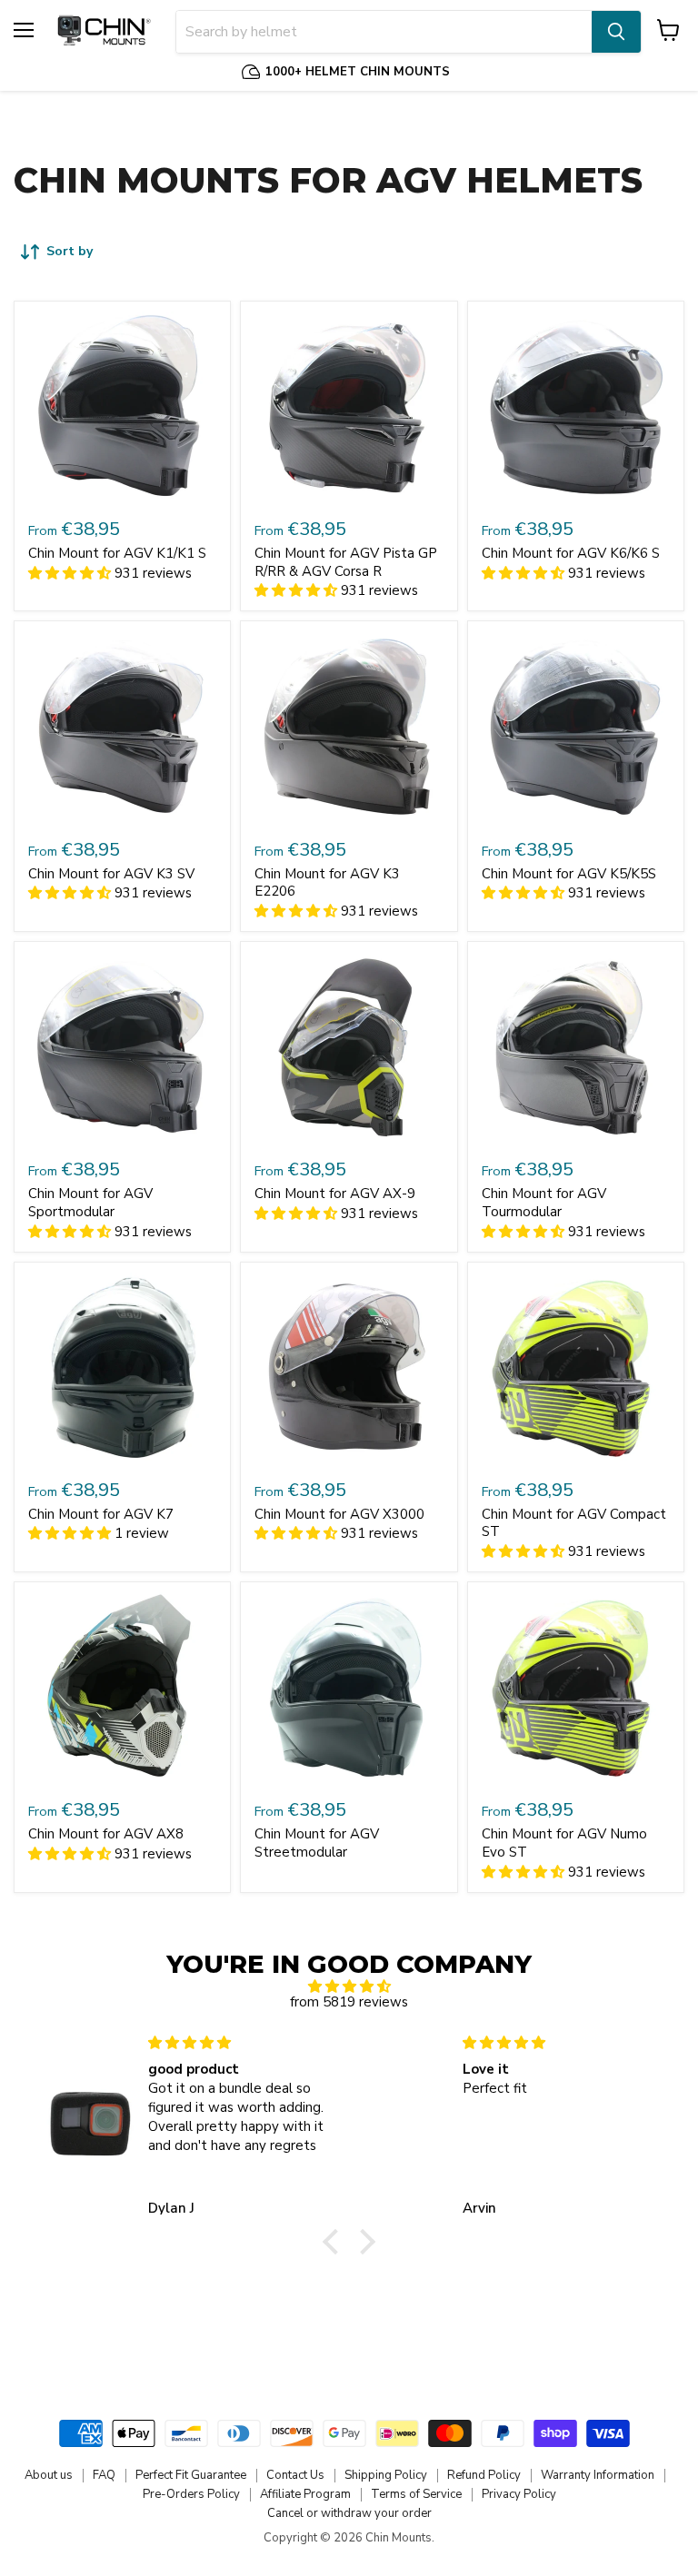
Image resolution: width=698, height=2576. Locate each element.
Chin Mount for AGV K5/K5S (569, 874)
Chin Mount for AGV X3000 (339, 1514)
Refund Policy (484, 2475)
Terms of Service (416, 2494)
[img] (349, 1986)
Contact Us (295, 2475)
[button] (335, 2241)
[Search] (616, 32)
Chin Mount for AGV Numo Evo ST (564, 1843)
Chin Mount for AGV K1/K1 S (117, 553)
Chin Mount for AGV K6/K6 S (571, 553)
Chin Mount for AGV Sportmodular (90, 1203)
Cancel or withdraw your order (349, 2513)
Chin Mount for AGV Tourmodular (544, 1203)
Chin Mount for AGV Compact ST (574, 1523)
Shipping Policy (386, 2475)
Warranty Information (598, 2475)
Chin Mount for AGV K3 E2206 (327, 883)
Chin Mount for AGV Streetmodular (317, 1843)
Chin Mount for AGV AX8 (106, 1834)
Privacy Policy (519, 2494)
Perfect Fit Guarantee (191, 2475)
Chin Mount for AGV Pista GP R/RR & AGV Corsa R (346, 562)
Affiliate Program (305, 2494)
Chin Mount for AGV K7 (101, 1514)
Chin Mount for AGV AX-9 (335, 1194)
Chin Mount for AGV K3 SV (111, 874)
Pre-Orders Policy (191, 2494)
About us (49, 2475)
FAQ (104, 2475)
